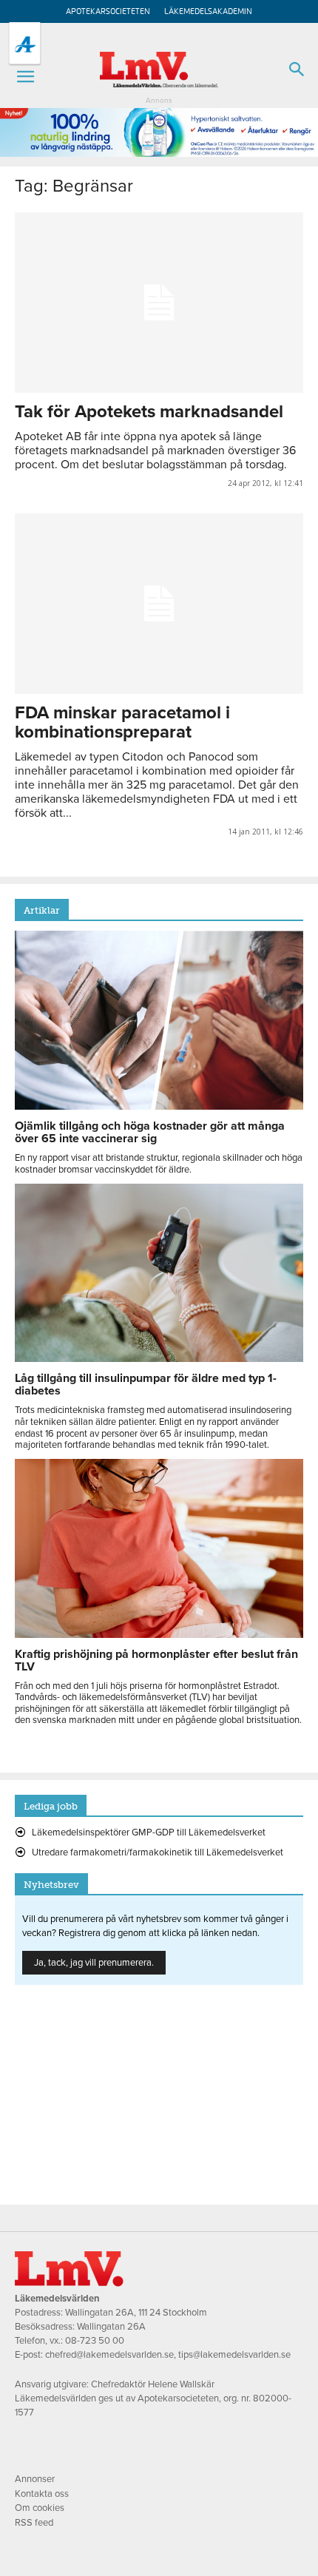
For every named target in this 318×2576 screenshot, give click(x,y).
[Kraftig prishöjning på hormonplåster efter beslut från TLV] (159, 1634)
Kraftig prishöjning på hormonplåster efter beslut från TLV (156, 1660)
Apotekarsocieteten (108, 11)
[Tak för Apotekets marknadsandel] (159, 303)
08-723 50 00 (95, 2341)
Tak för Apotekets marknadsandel (149, 412)
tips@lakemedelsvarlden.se (234, 2355)
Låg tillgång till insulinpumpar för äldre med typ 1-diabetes (146, 1385)
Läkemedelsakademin (208, 11)
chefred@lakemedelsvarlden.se (109, 2355)
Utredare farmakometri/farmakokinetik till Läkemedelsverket (158, 1852)
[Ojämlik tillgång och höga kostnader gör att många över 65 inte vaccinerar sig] (159, 1106)
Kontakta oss (42, 2494)
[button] (25, 77)
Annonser (35, 2479)
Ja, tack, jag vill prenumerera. (94, 1963)
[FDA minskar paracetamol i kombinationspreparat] (159, 604)
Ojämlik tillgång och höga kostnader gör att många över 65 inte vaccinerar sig (150, 1132)
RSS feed (34, 2523)
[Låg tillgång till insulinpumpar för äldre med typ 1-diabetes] (159, 1358)
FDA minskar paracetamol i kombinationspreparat (122, 722)
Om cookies (40, 2508)
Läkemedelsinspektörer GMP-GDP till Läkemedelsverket (149, 1832)
